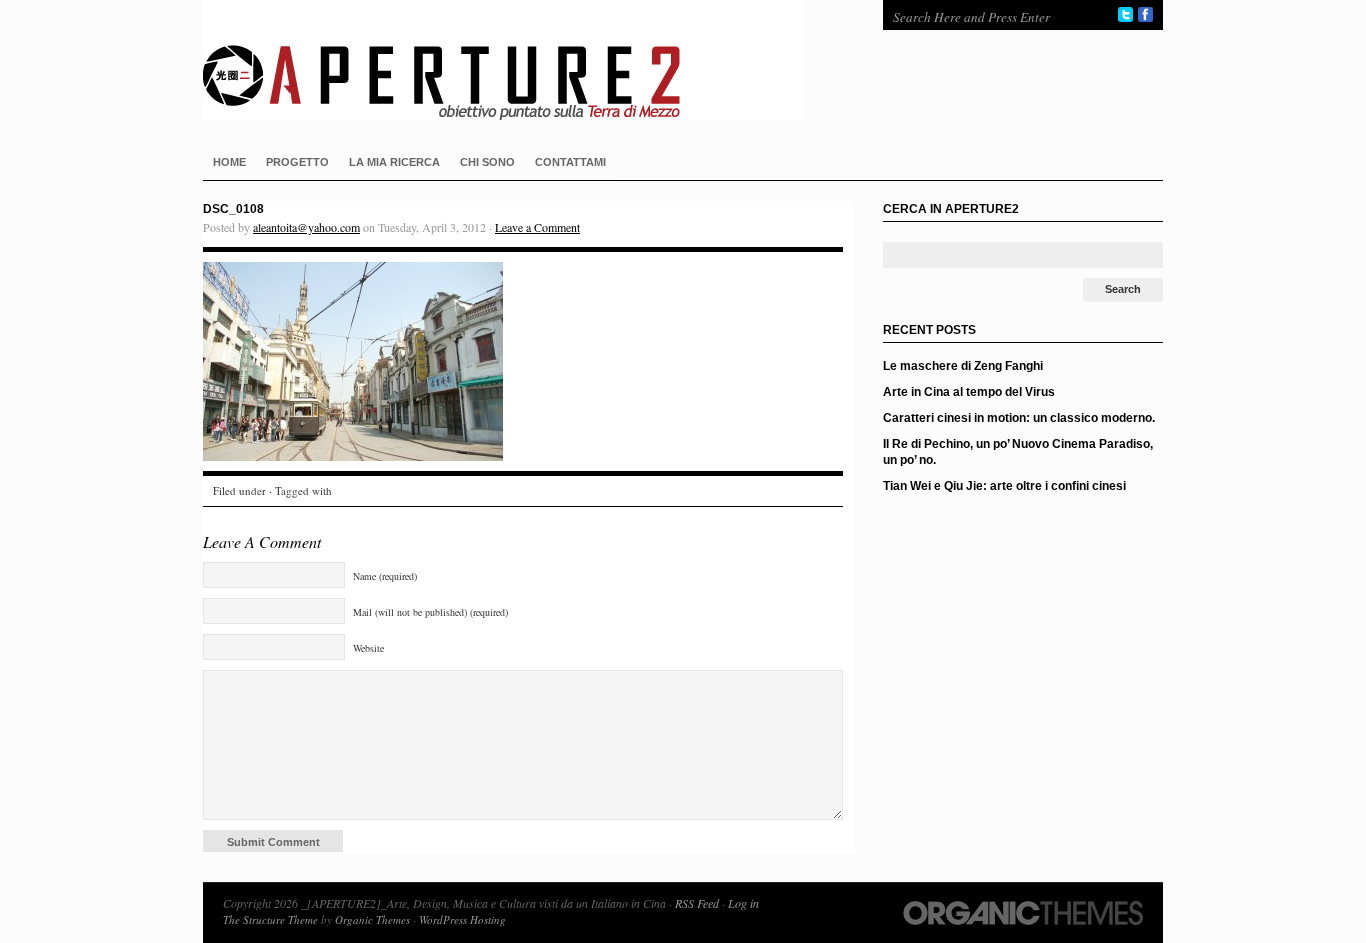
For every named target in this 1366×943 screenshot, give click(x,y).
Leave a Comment (537, 227)
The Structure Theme (270, 919)
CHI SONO (487, 162)
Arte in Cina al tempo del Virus (969, 392)
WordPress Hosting (462, 919)
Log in (743, 903)
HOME (229, 162)
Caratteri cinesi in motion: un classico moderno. (1019, 418)
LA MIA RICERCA (394, 162)
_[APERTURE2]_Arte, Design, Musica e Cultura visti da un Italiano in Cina (523, 60)
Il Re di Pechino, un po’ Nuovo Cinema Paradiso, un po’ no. (1018, 452)
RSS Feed (697, 903)
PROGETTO (297, 162)
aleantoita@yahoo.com (306, 227)
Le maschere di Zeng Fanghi (963, 366)
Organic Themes (372, 919)
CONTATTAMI (570, 162)
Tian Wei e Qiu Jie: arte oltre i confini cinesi (1004, 486)
